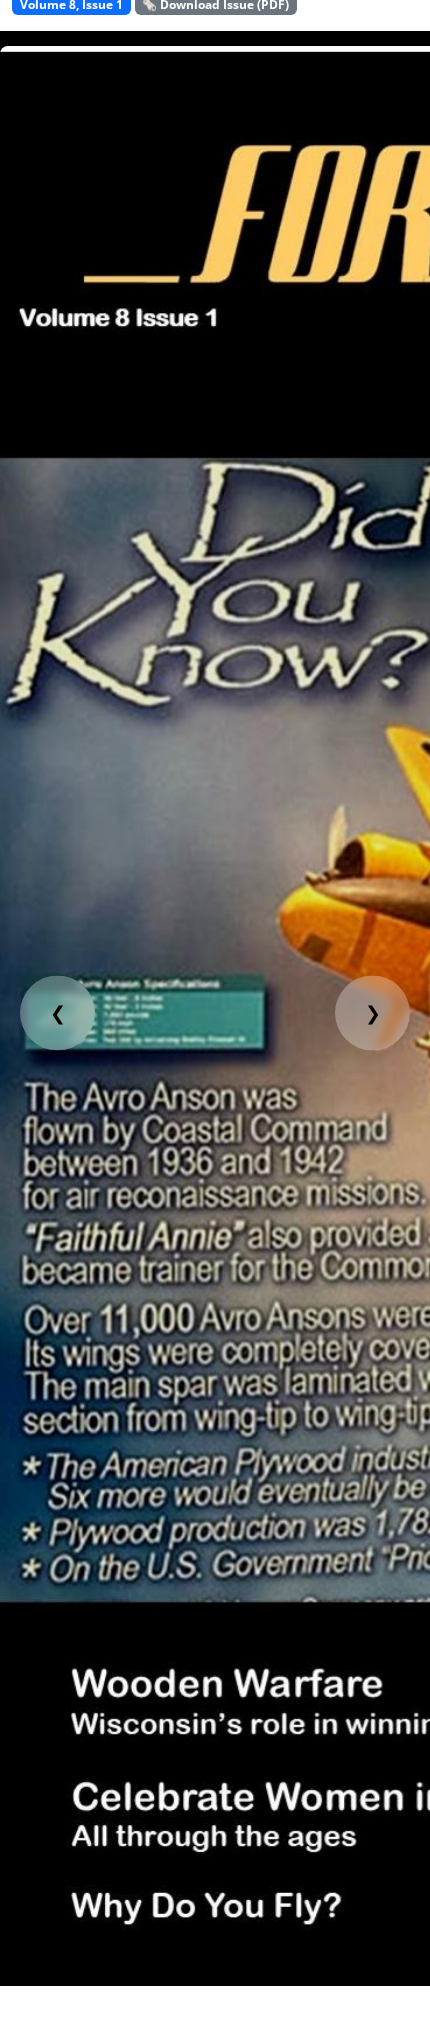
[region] (215, 1008)
